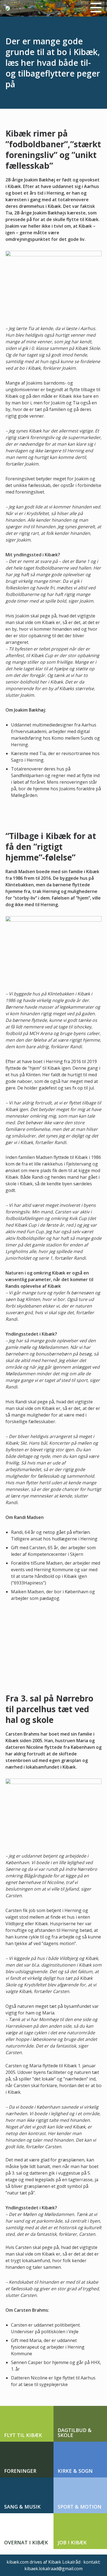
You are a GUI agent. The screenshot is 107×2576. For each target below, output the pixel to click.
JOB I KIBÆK (72, 2542)
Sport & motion (80, 2507)
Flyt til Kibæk (23, 2435)
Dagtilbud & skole (75, 2433)
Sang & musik (22, 2507)
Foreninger (20, 2471)
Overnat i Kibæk (26, 2542)
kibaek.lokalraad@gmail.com (54, 2569)
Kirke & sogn (75, 2471)
